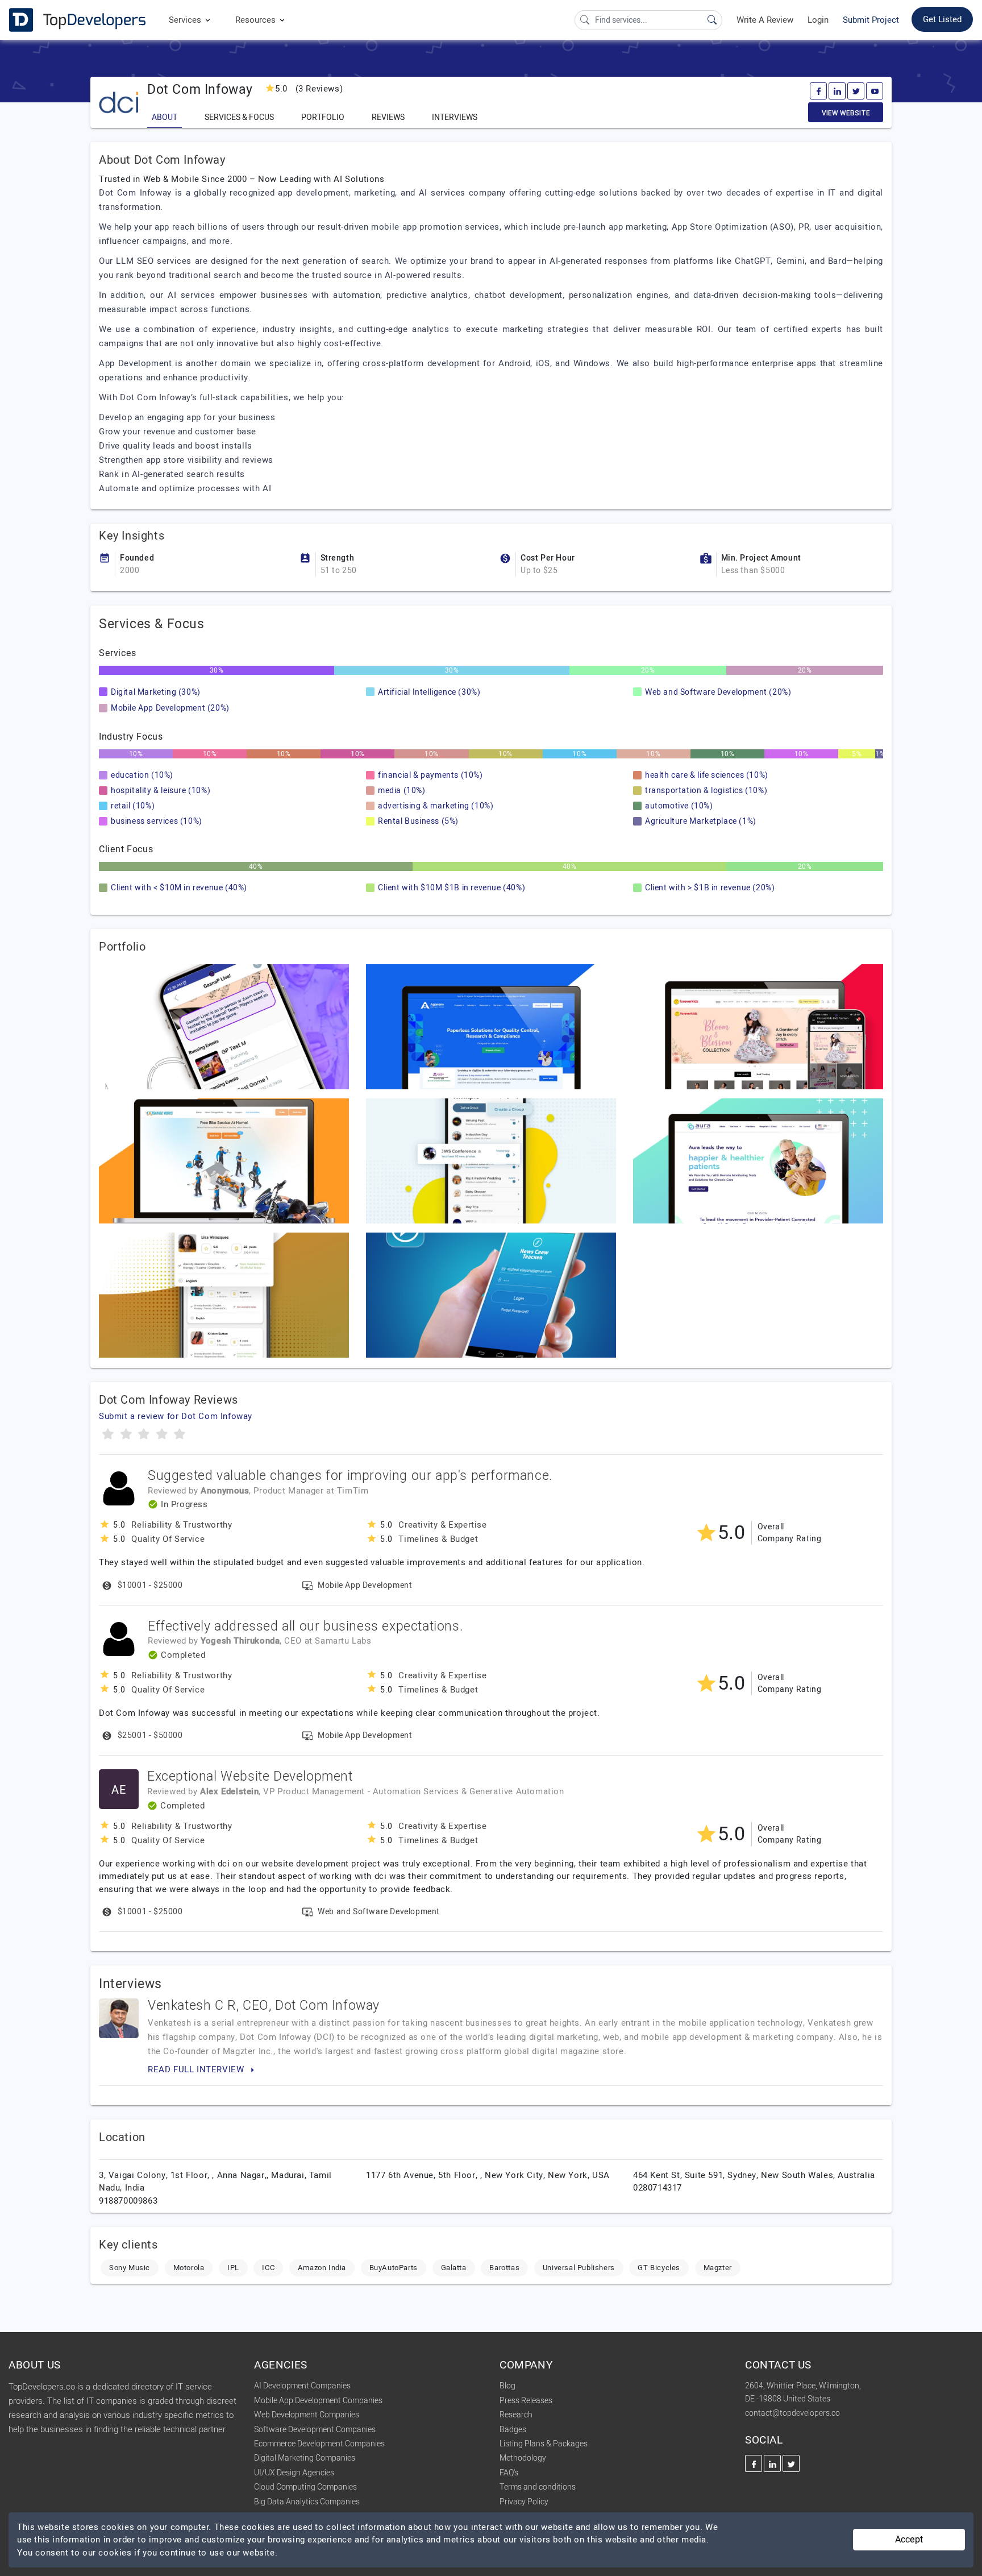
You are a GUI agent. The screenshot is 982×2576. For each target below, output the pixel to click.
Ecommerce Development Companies (319, 2444)
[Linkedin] (837, 91)
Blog (507, 2386)
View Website (846, 113)
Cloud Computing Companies (305, 2487)
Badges (513, 2430)
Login (818, 20)
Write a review (765, 20)
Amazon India (322, 2268)
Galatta (454, 2268)
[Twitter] (856, 91)
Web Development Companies (307, 2415)
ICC (268, 2268)
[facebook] (818, 91)
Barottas (504, 2268)
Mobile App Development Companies (318, 2401)
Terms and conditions (538, 2487)
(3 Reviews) (309, 89)
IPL (233, 2268)
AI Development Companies (302, 2386)
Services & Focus (239, 117)
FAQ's (509, 2473)
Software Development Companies (315, 2430)
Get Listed (942, 19)
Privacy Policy (524, 2502)
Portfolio (323, 117)
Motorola (189, 2268)
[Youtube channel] (875, 91)
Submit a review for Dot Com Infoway (176, 1416)
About (165, 117)
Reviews (388, 117)
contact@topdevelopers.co (792, 2413)
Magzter (718, 2268)
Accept (909, 2540)
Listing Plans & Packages (544, 2444)
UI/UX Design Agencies (294, 2473)
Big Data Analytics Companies (307, 2502)
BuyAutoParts (394, 2268)
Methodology (523, 2458)
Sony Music (130, 2268)
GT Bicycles (659, 2268)
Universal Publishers (579, 2268)
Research (516, 2415)
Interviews (455, 117)
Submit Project (871, 20)
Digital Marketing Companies (305, 2458)
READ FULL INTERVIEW (197, 2069)
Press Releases (526, 2401)
